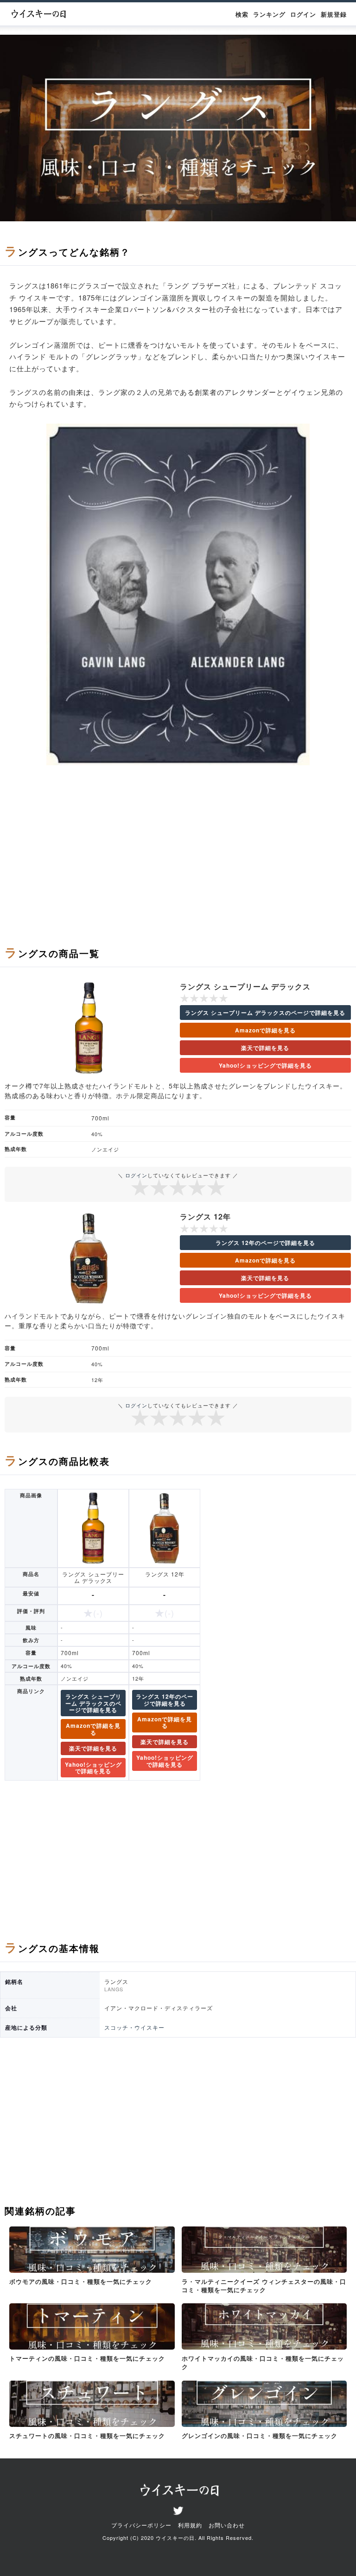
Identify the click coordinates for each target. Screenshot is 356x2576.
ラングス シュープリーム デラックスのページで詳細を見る (265, 1013)
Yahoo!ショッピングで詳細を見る (265, 1065)
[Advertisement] (178, 860)
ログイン (303, 14)
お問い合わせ (227, 2525)
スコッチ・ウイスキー (134, 2027)
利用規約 (190, 2525)
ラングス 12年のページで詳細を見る (265, 1243)
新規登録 (334, 14)
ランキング (269, 14)
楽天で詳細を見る (265, 1048)
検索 (242, 14)
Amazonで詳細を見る (265, 1030)
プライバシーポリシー (141, 2525)
